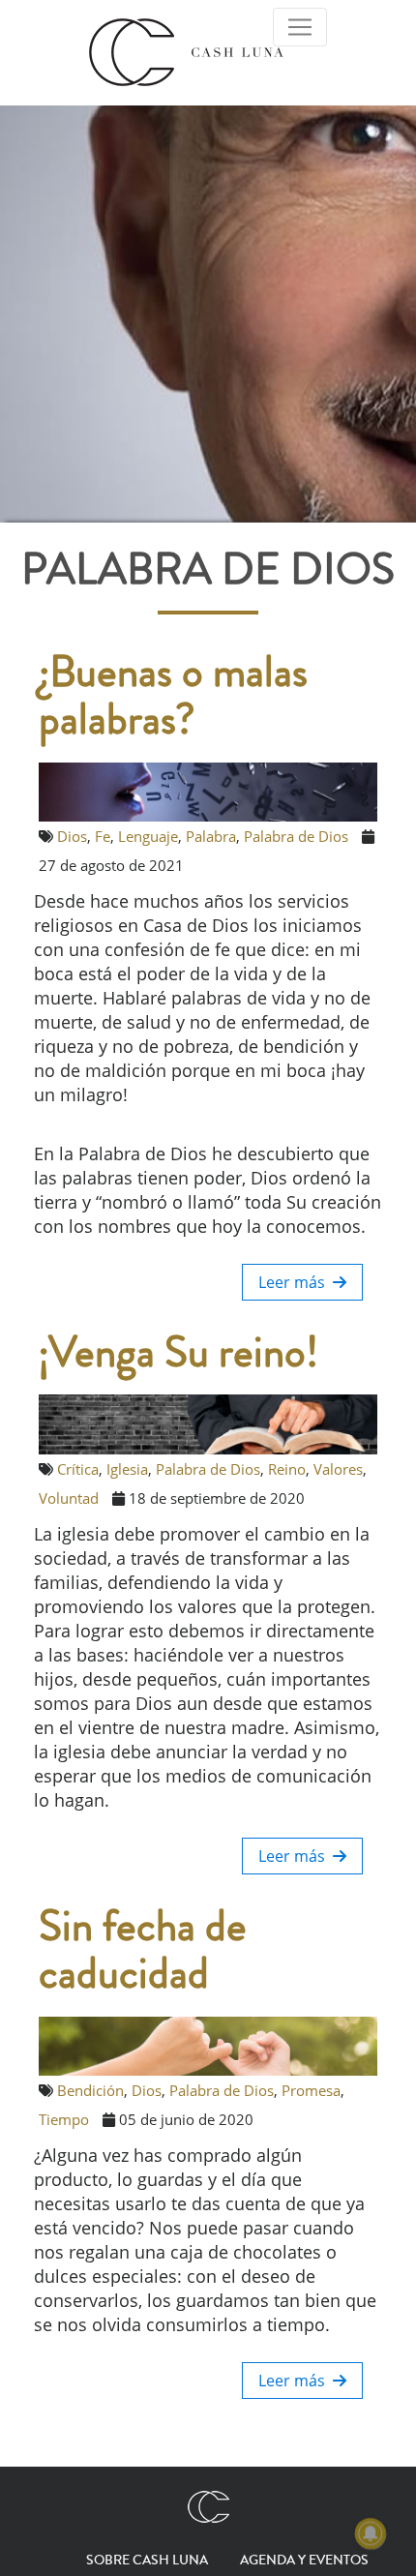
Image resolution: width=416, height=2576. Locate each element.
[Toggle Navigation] (300, 27)
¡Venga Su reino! (178, 1353)
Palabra (211, 836)
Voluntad (69, 1498)
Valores (338, 1469)
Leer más (296, 1282)
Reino (287, 1469)
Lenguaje (148, 836)
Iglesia (127, 1469)
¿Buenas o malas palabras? (173, 697)
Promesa (311, 2090)
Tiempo (64, 2119)
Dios (72, 836)
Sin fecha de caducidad (143, 1951)
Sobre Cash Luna (147, 2561)
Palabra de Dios (296, 836)
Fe (103, 836)
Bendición (90, 2090)
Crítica (78, 1469)
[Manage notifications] (371, 2533)
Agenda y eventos (304, 2561)
